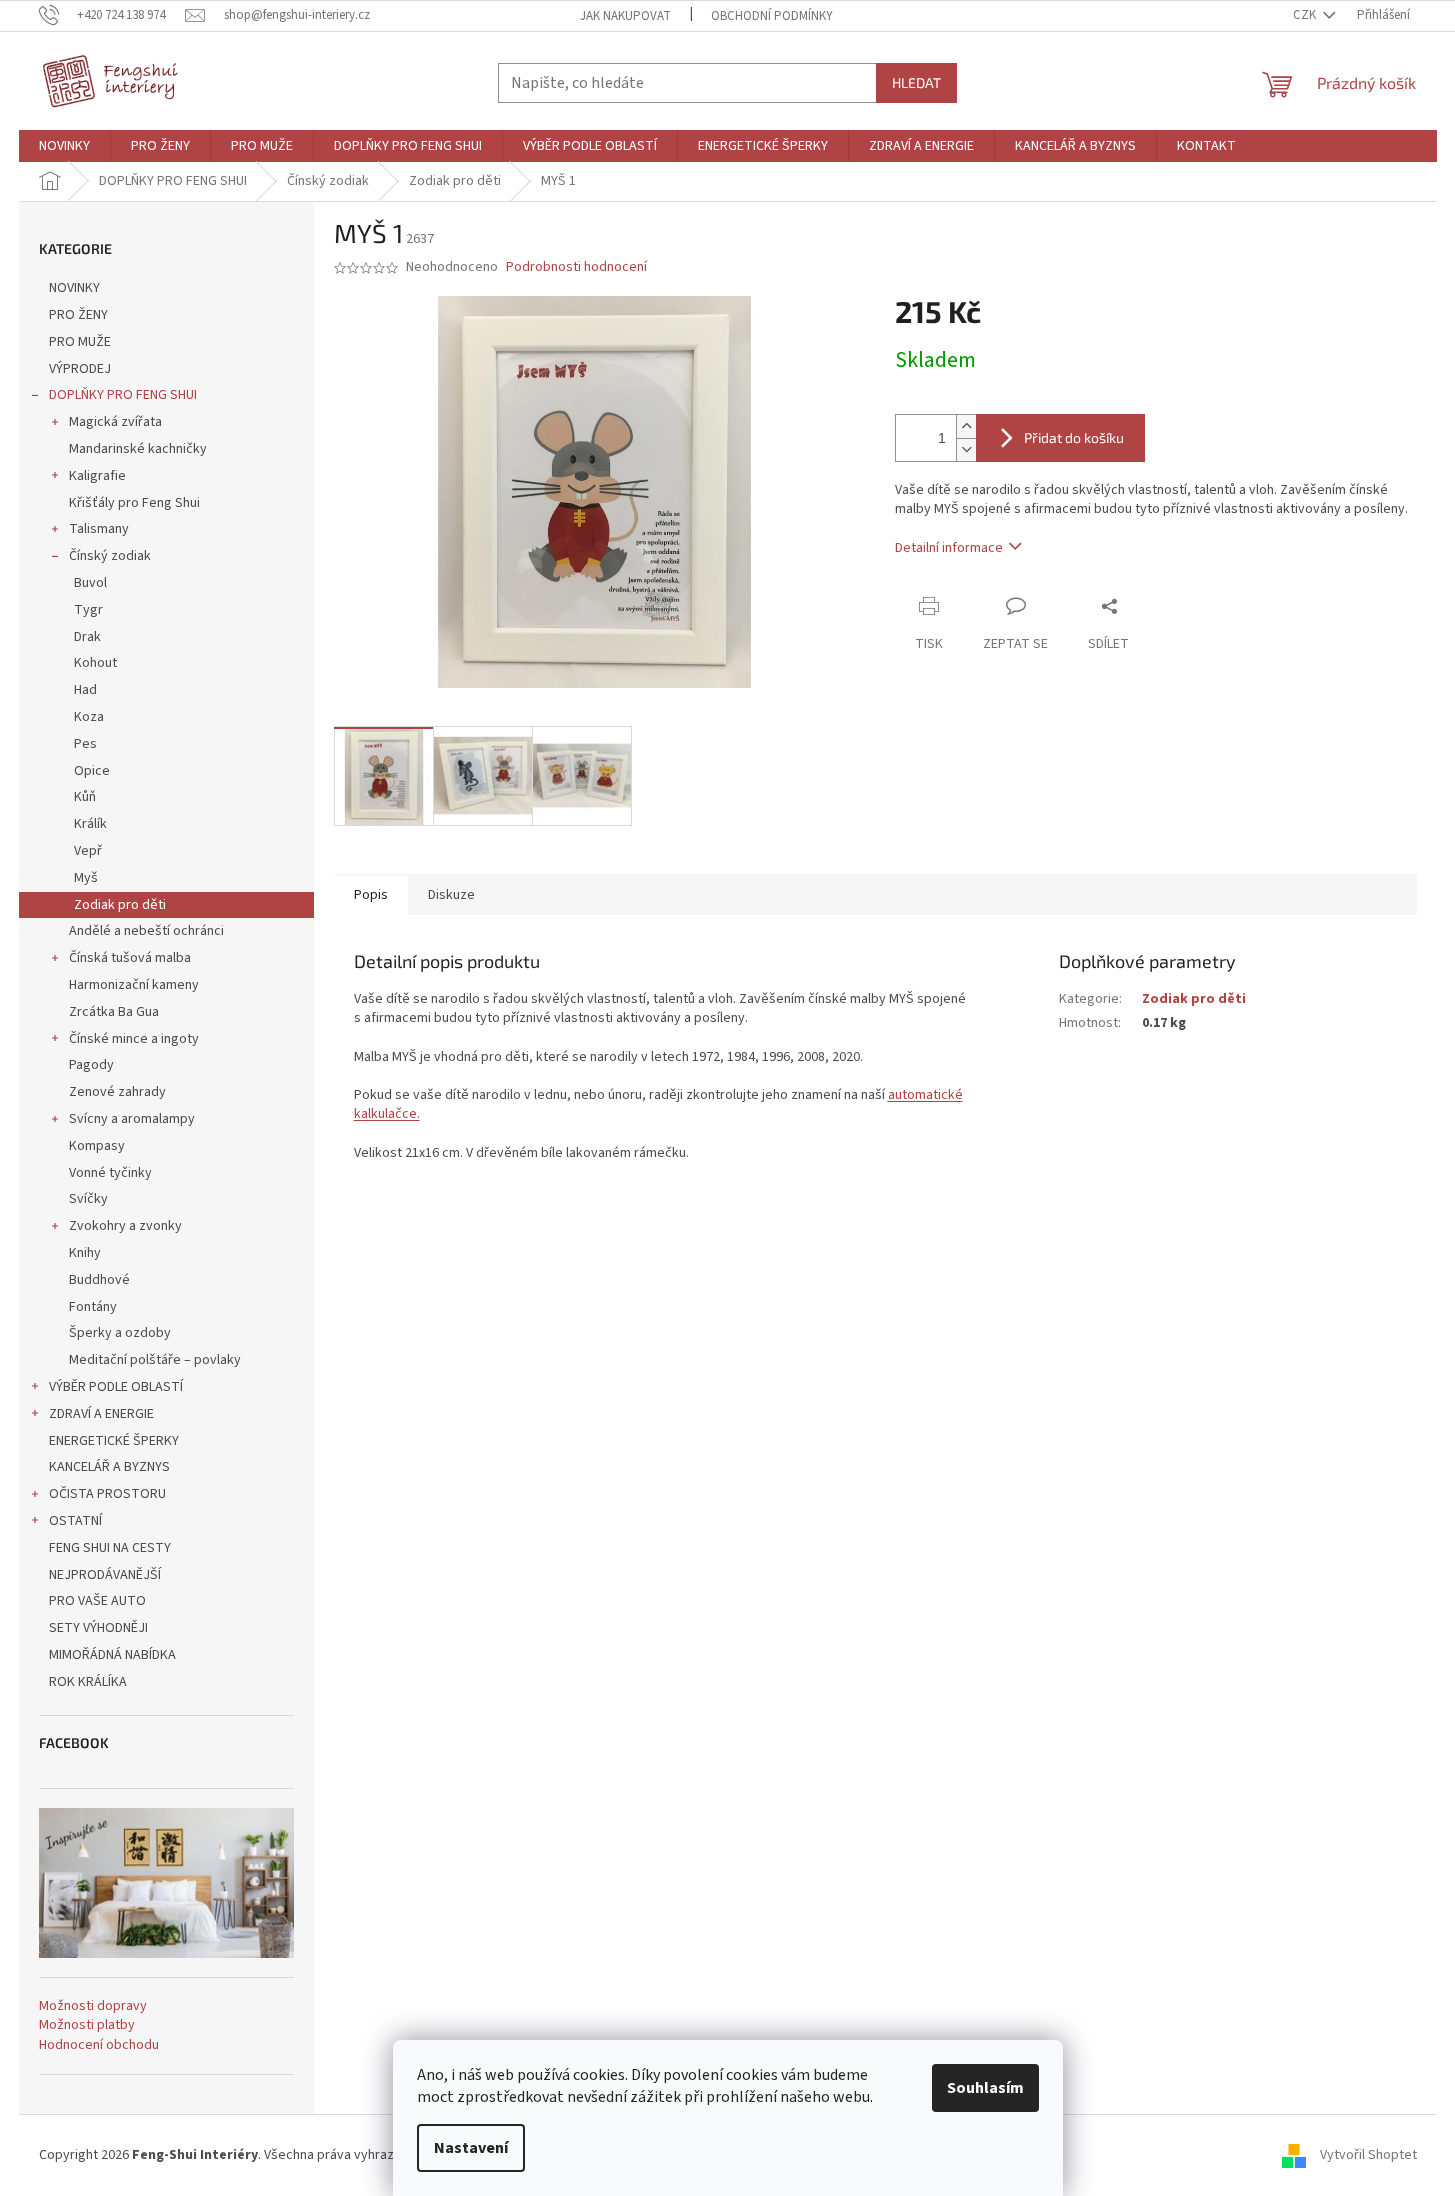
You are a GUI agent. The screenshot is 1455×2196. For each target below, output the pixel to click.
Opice (92, 771)
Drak (87, 637)
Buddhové (99, 1280)
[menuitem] (64, 146)
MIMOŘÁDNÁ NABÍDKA (112, 1655)
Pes (85, 744)
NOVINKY (74, 288)
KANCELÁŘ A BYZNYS (109, 1467)
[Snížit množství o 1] (966, 449)
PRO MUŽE (80, 342)
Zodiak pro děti (120, 905)
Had (85, 690)
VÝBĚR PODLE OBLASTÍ (116, 1387)
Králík (90, 824)
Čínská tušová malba (130, 958)
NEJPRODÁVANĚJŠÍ (105, 1575)
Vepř (88, 851)
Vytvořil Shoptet (1368, 2155)
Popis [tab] (371, 895)
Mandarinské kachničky (138, 449)
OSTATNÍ (75, 1521)
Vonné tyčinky (110, 1173)
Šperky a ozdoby (120, 1333)
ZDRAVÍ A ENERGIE (101, 1414)
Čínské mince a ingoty (134, 1039)
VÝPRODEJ (80, 369)
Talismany (99, 529)
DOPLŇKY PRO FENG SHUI (123, 395)
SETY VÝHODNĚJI (98, 1628)
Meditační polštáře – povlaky (155, 1360)
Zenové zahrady (117, 1092)
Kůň (85, 797)
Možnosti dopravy (93, 2006)
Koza (89, 717)
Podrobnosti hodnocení (576, 267)
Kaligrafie (97, 476)
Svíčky (88, 1199)
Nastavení (471, 2148)
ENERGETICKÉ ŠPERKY (114, 1441)
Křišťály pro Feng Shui (134, 503)
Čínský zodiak (110, 556)
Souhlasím (985, 2088)
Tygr (88, 610)
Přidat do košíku (1074, 437)
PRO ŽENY (78, 315)
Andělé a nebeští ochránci (146, 931)
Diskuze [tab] (451, 895)
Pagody (91, 1065)
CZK (1306, 15)
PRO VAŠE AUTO (97, 1601)
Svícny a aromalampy (132, 1119)
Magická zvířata (115, 422)
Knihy (85, 1253)
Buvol (90, 583)
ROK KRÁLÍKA (88, 1682)
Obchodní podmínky (772, 16)
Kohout (95, 663)
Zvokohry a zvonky (125, 1226)
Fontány (93, 1307)
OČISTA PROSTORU (107, 1494)
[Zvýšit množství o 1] (966, 426)
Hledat (916, 82)
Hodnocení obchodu (99, 2045)
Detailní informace (949, 548)
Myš (86, 878)
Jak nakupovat (625, 16)
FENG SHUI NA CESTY (110, 1548)
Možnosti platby (87, 2025)
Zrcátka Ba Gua (114, 1012)
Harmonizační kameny (134, 985)
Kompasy (97, 1146)
